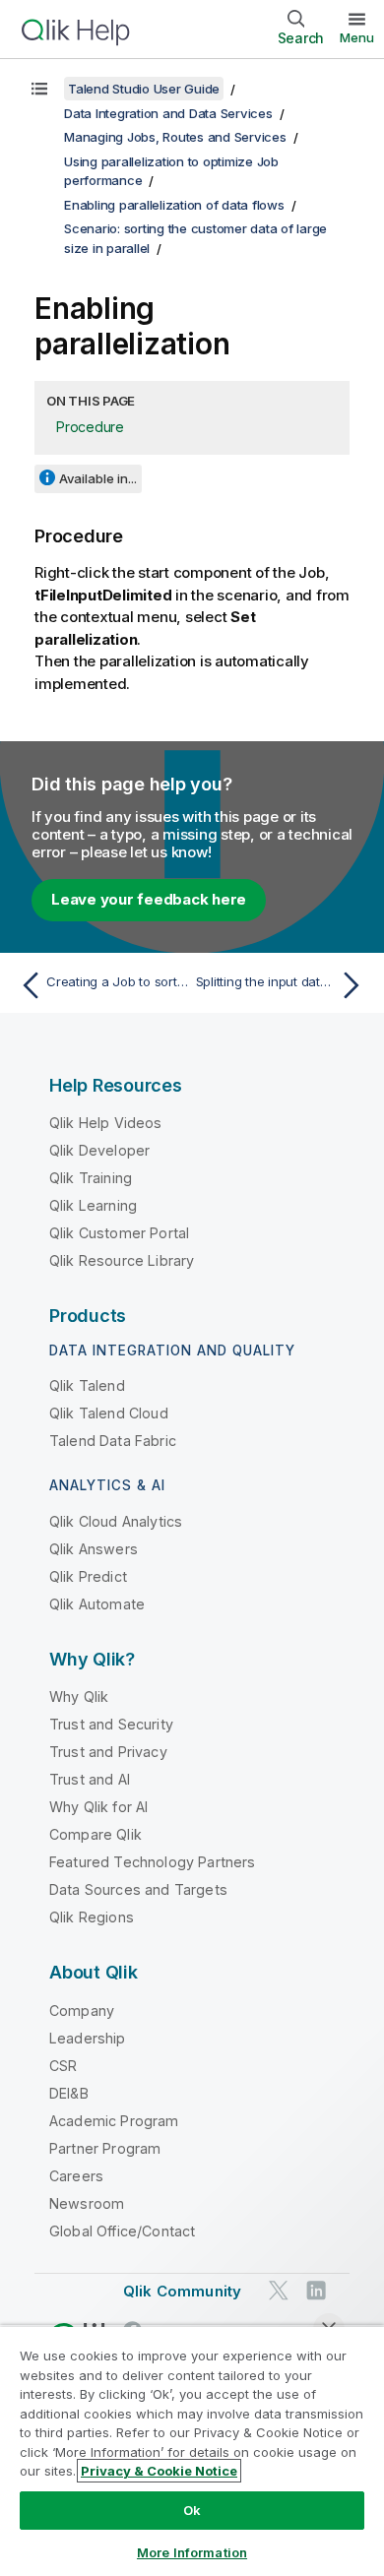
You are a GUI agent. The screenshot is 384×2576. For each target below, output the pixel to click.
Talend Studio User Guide (144, 89)
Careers (76, 2176)
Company (82, 2011)
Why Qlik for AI (98, 1807)
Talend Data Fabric (113, 1441)
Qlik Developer (99, 1150)
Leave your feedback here (149, 899)
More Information (192, 2552)
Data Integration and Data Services (168, 113)
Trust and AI (90, 1779)
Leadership (88, 2038)
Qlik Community (182, 2291)
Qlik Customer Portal (119, 1233)
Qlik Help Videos (106, 1123)
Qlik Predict (88, 1576)
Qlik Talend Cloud (109, 1413)
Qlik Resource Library (122, 1260)
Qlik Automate (97, 1604)
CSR (63, 2066)
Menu (357, 37)
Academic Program (114, 2121)
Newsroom (87, 2203)
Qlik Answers (94, 1549)
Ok (192, 2510)
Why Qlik (79, 1696)
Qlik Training (91, 1178)
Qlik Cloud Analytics (116, 1521)
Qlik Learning (93, 1205)
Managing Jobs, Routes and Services (175, 137)
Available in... (98, 478)
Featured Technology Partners (152, 1862)
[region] (192, 2450)
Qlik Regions (92, 1917)
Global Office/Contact (122, 2231)
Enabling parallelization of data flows (174, 205)
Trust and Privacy (108, 1752)
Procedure (90, 427)
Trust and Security (111, 1724)
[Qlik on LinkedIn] (316, 2290)
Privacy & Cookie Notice (159, 2471)
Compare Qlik (96, 1834)
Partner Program (105, 2148)
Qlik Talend (87, 1385)
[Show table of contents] (39, 89)
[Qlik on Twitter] (279, 2290)
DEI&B (69, 2093)
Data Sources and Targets (138, 1889)
